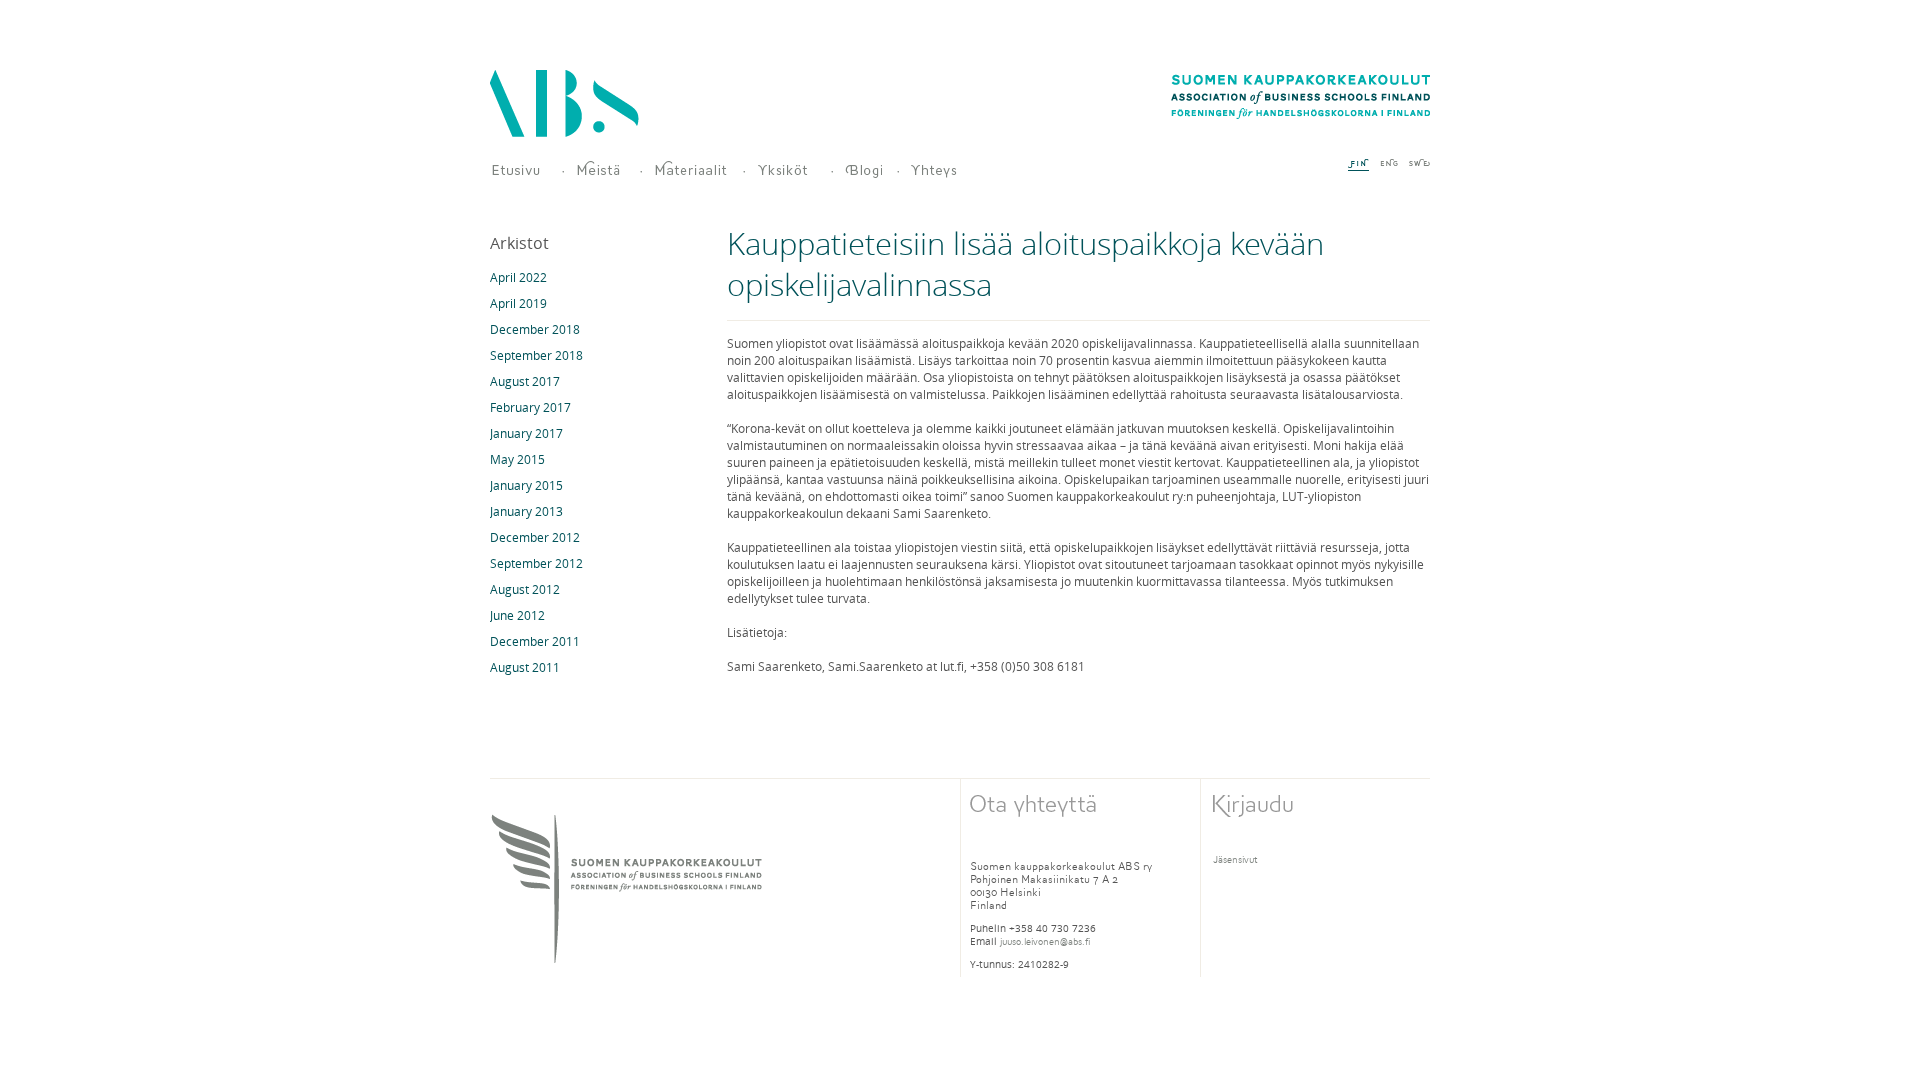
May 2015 (517, 459)
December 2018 (535, 329)
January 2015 (526, 485)
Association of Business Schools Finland (564, 103)
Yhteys (946, 170)
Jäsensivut (1235, 859)
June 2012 (517, 615)
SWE (1419, 163)
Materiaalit (690, 170)
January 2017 (526, 433)
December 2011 (535, 641)
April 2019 (518, 303)
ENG (1389, 163)
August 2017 (525, 381)
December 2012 (535, 537)
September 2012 (536, 563)
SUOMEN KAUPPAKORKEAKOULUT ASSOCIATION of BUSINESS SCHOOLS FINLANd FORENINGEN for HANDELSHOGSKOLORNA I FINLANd (626, 888)
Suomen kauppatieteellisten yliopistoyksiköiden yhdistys (518, 170)
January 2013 (526, 511)
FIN (1358, 165)
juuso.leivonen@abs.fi (1045, 941)
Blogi (863, 170)
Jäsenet (786, 170)
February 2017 (530, 407)
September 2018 (536, 355)
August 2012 (525, 589)
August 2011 (525, 667)
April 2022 (518, 277)
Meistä (600, 170)
